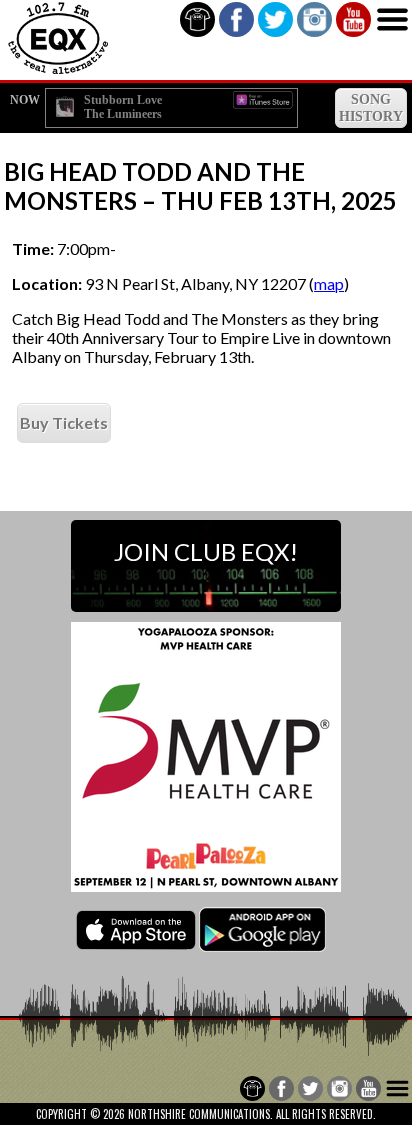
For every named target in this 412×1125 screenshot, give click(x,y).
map (329, 283)
